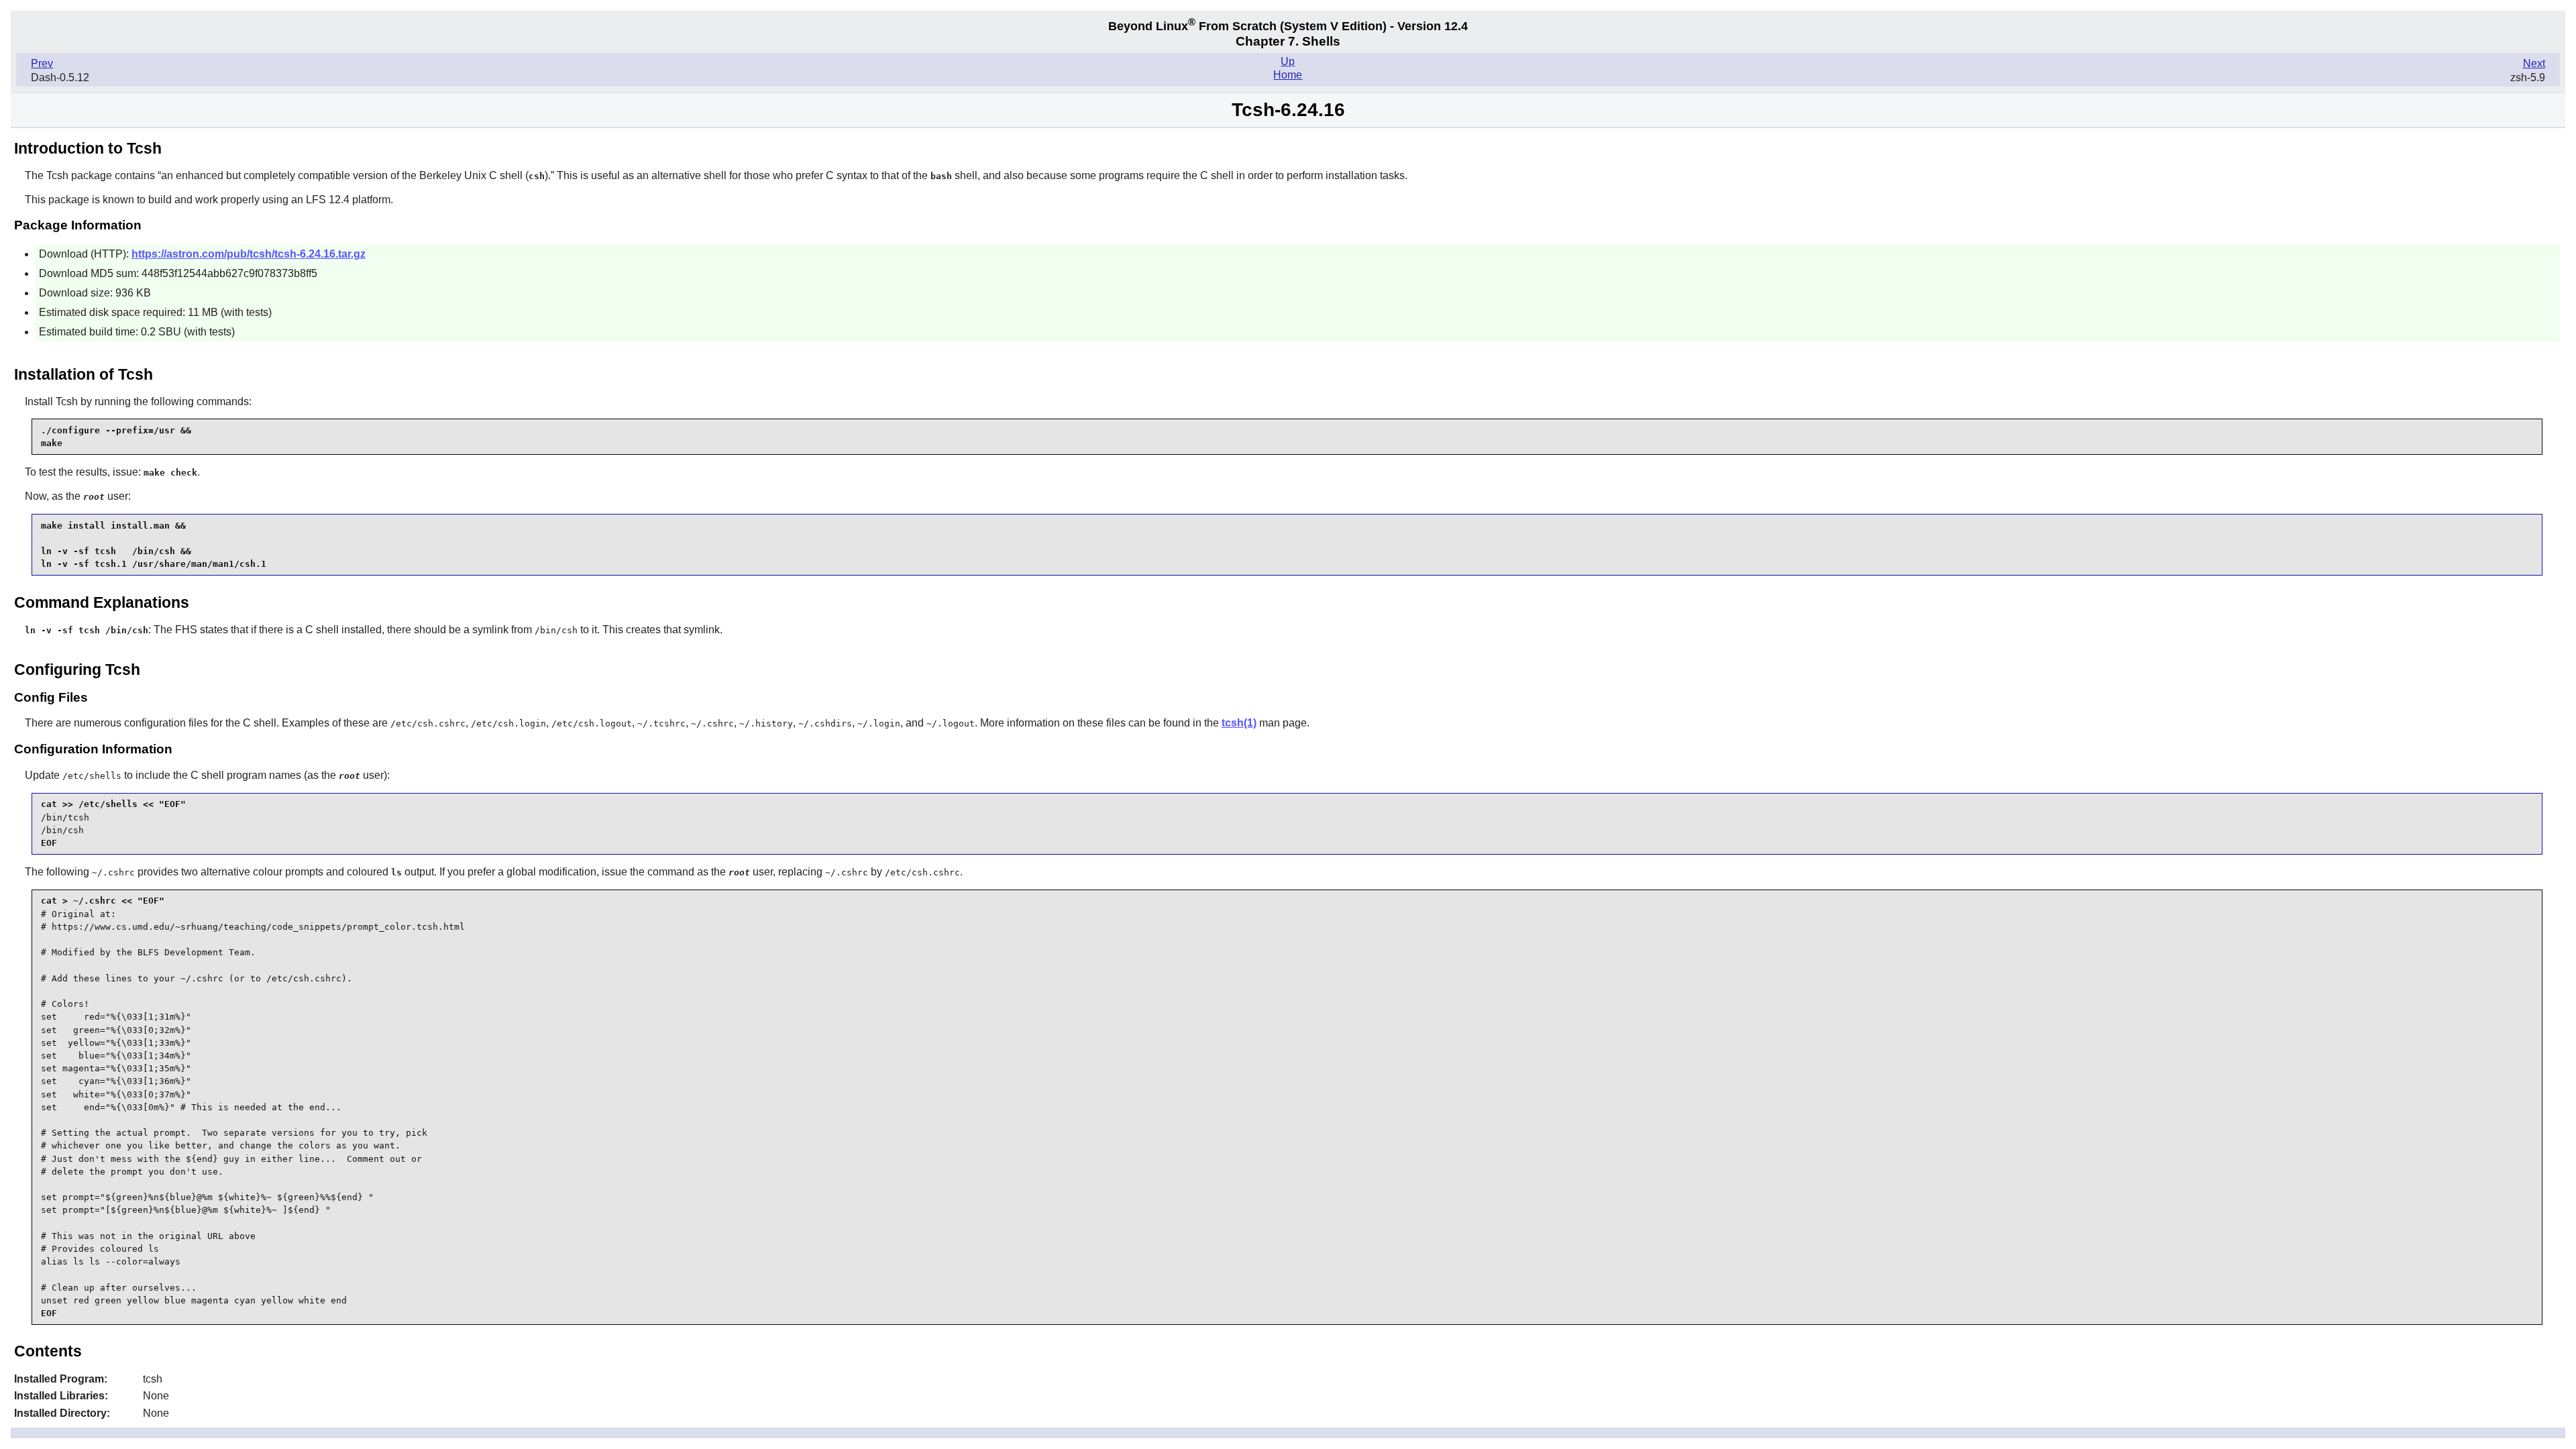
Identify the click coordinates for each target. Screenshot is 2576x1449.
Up (1288, 61)
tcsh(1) (1239, 723)
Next (2534, 63)
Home (1288, 75)
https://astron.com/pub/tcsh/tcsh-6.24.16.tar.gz (249, 254)
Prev (42, 63)
